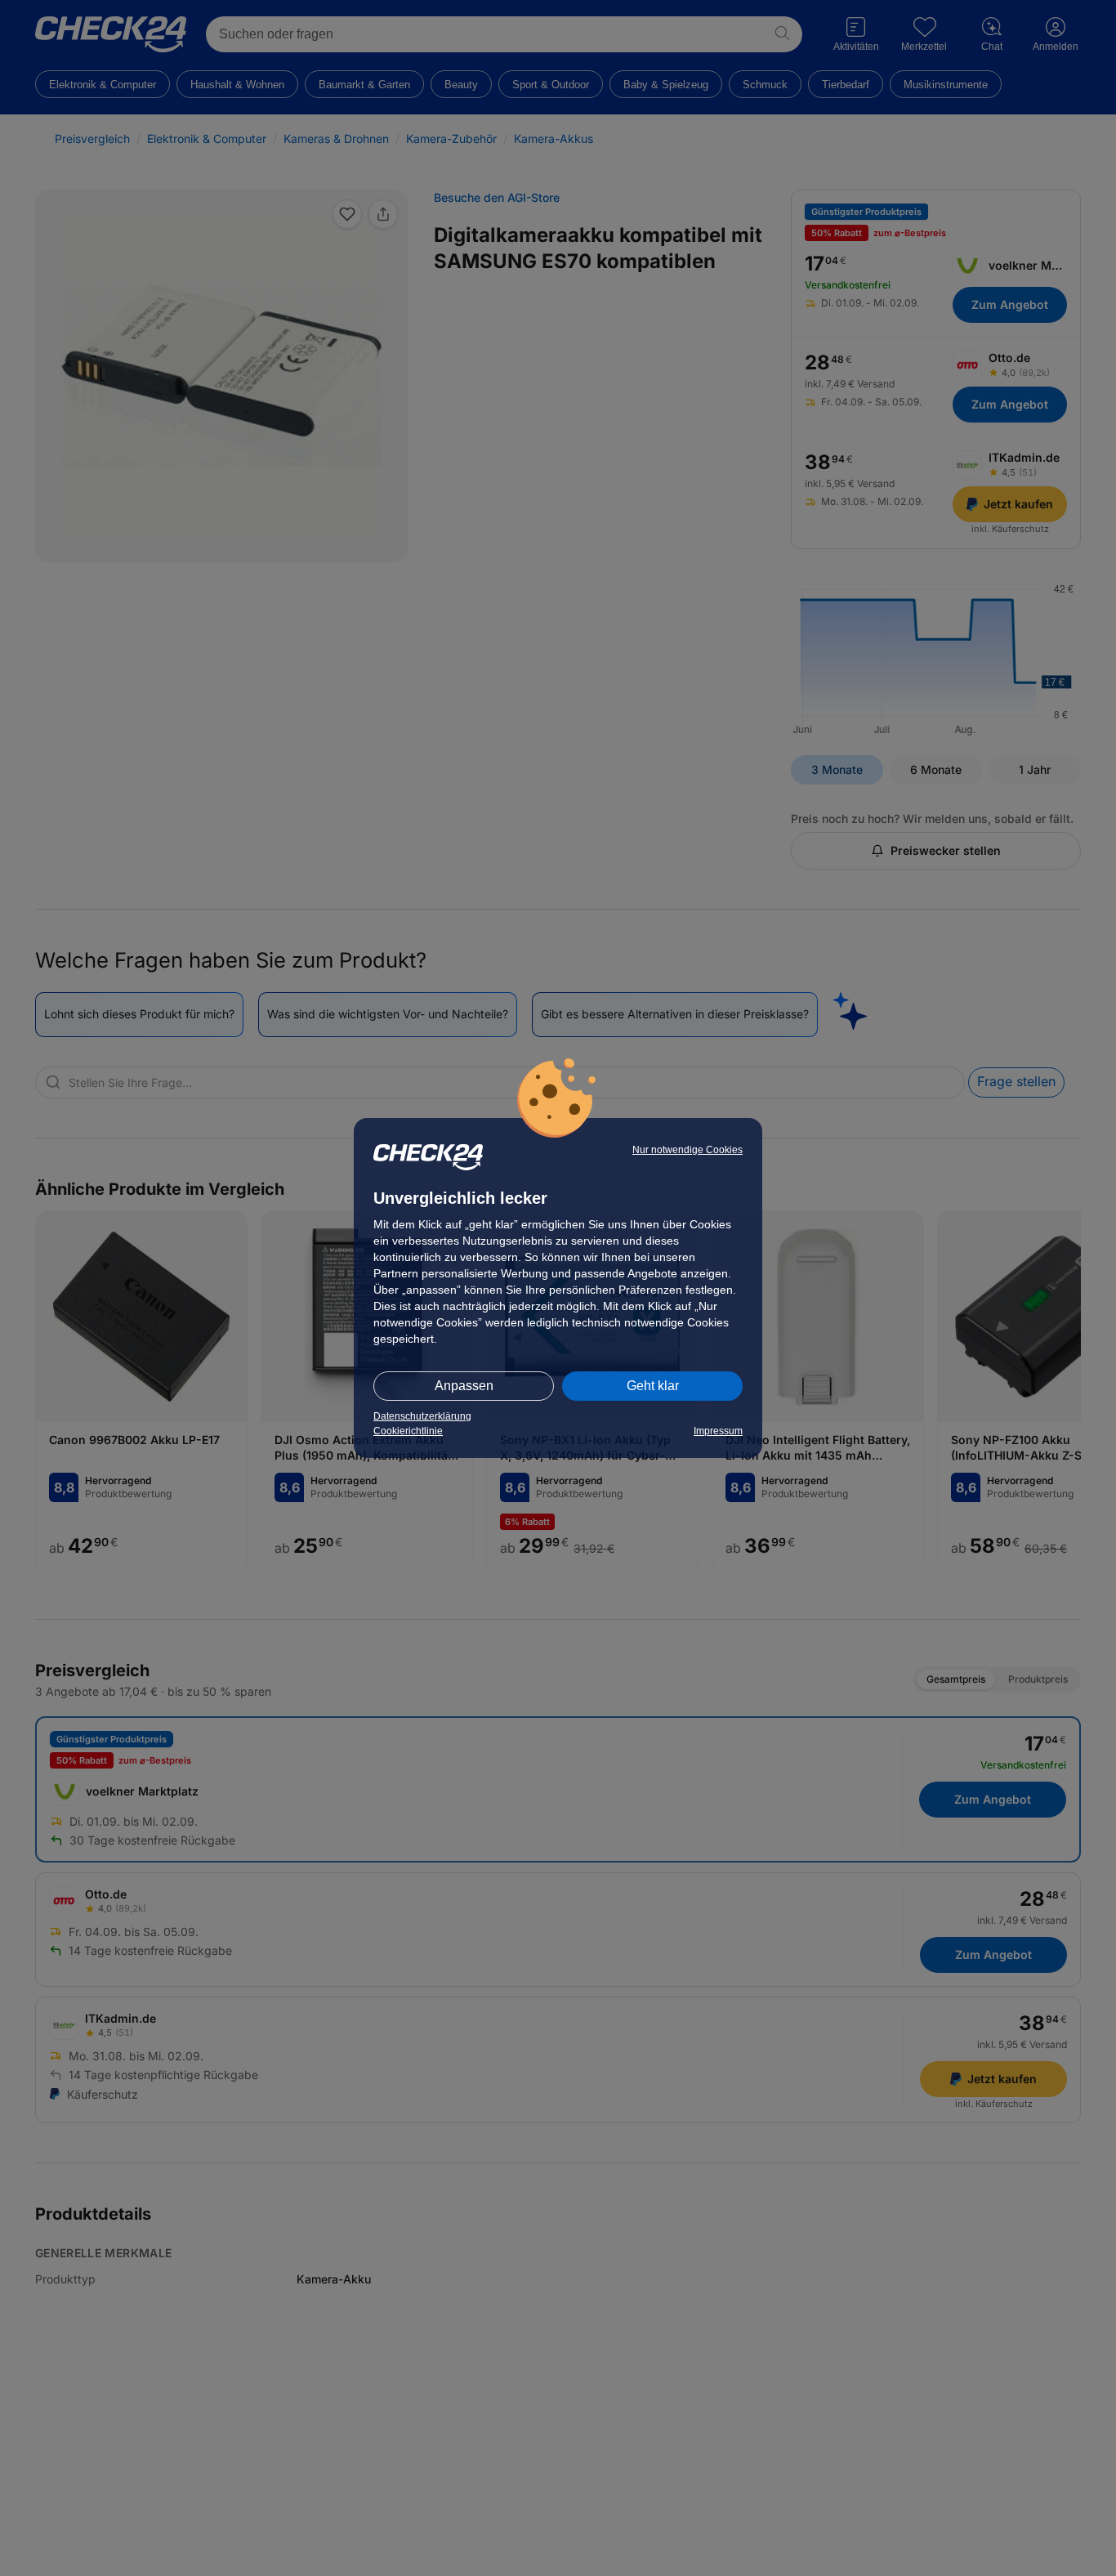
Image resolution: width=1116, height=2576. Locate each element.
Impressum (718, 1431)
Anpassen (464, 1386)
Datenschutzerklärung (422, 1416)
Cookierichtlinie (408, 1431)
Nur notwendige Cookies (687, 1150)
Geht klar (653, 1386)
